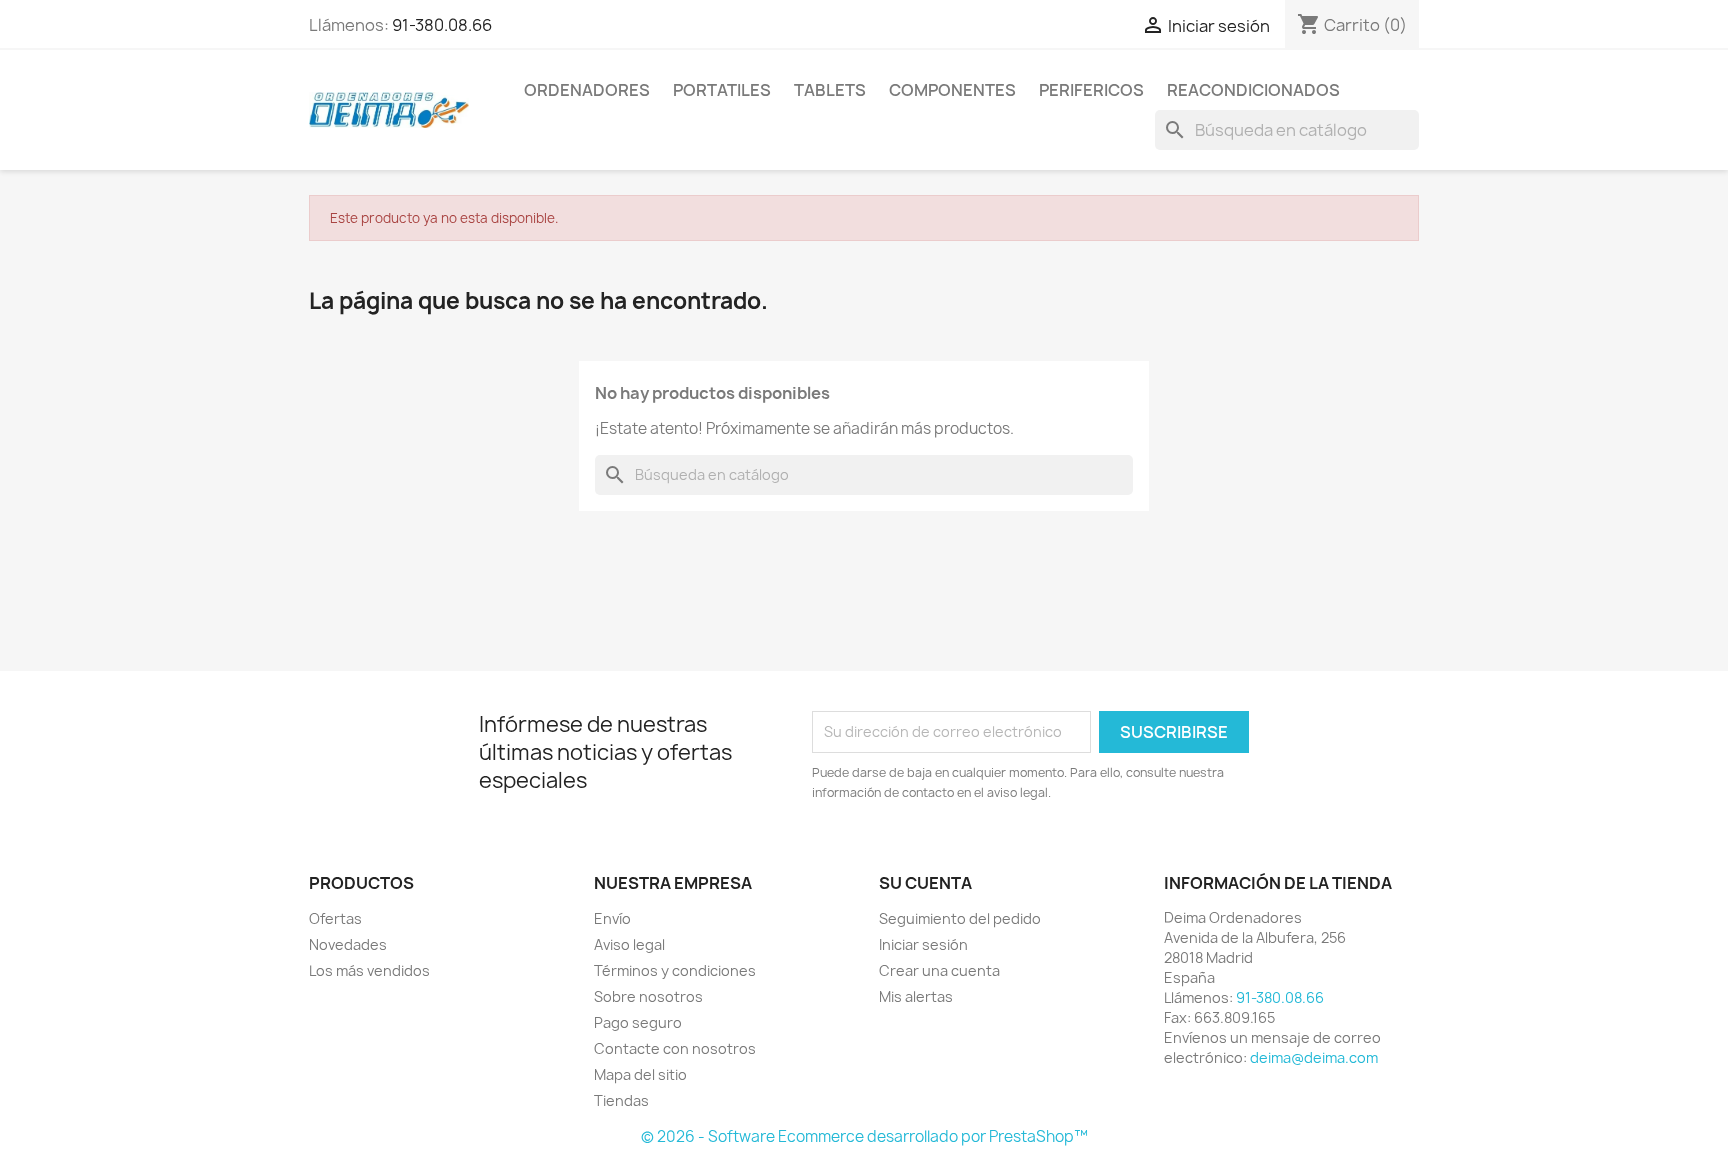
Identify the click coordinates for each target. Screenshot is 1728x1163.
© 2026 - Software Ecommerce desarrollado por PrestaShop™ (864, 1136)
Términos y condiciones (675, 970)
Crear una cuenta (939, 970)
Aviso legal (629, 944)
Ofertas (335, 918)
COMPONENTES (952, 90)
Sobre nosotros (648, 996)
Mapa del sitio (640, 1074)
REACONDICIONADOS (1253, 90)
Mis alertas (916, 996)
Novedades (348, 944)
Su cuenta (925, 883)
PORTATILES (722, 90)
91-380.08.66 (442, 25)
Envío (612, 918)
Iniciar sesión (923, 944)
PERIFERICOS (1091, 90)
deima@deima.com (1314, 1057)
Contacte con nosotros (675, 1048)
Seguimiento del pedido (960, 918)
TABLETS (830, 90)
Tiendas (621, 1100)
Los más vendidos (369, 970)
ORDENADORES (587, 90)
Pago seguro (638, 1022)
